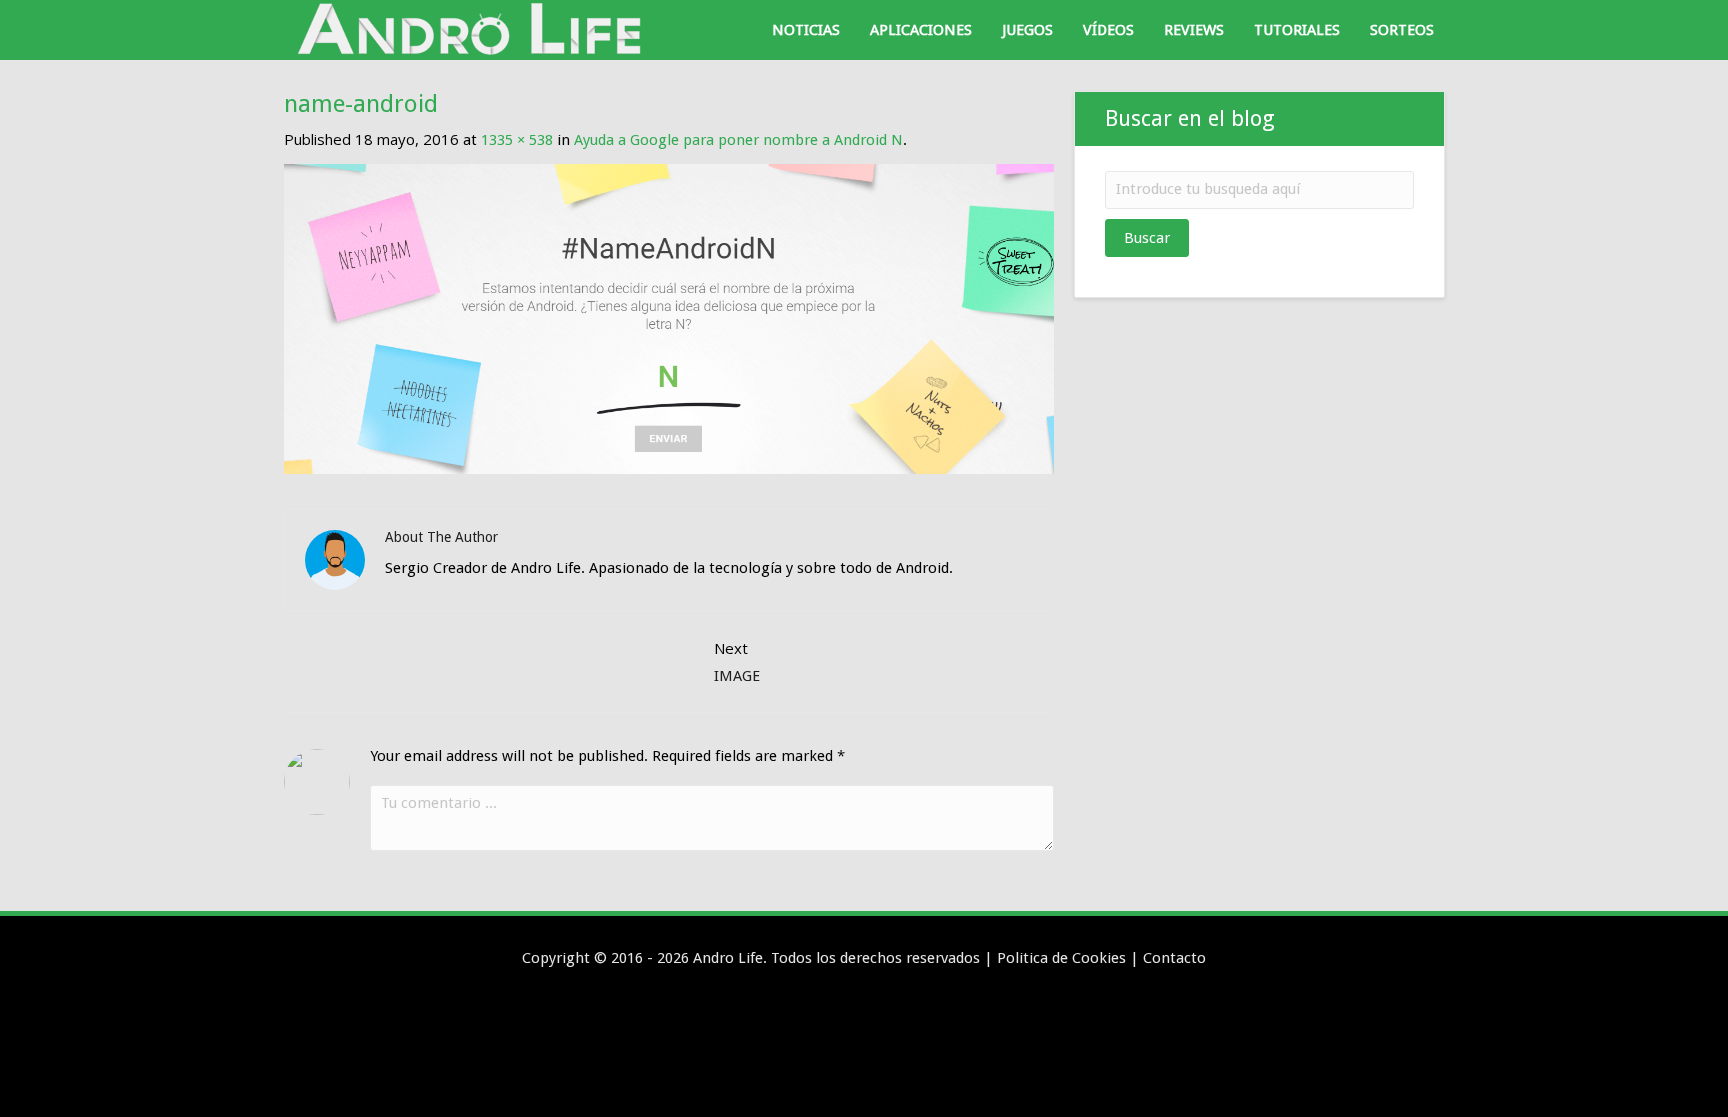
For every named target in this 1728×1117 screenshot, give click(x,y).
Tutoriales (1297, 30)
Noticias (806, 30)
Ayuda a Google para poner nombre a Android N (738, 140)
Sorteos (1402, 30)
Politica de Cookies (1061, 958)
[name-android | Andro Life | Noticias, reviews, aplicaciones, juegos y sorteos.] (474, 29)
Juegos (1027, 30)
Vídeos (1108, 30)
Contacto (1174, 958)
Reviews (1194, 30)
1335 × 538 (517, 140)
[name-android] (669, 318)
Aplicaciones (921, 30)
